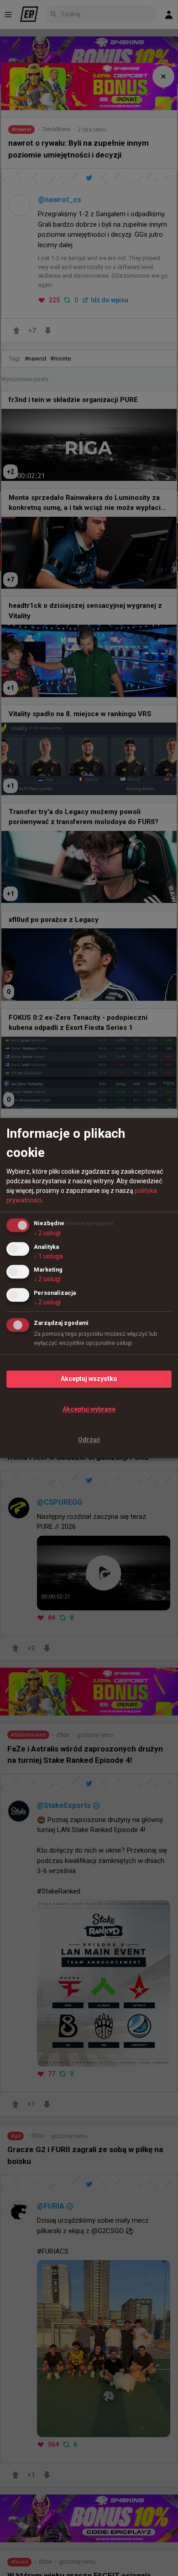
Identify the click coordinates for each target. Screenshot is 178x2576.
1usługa (48, 1256)
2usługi (47, 1233)
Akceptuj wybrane (89, 1409)
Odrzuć (89, 1440)
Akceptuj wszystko (89, 1379)
